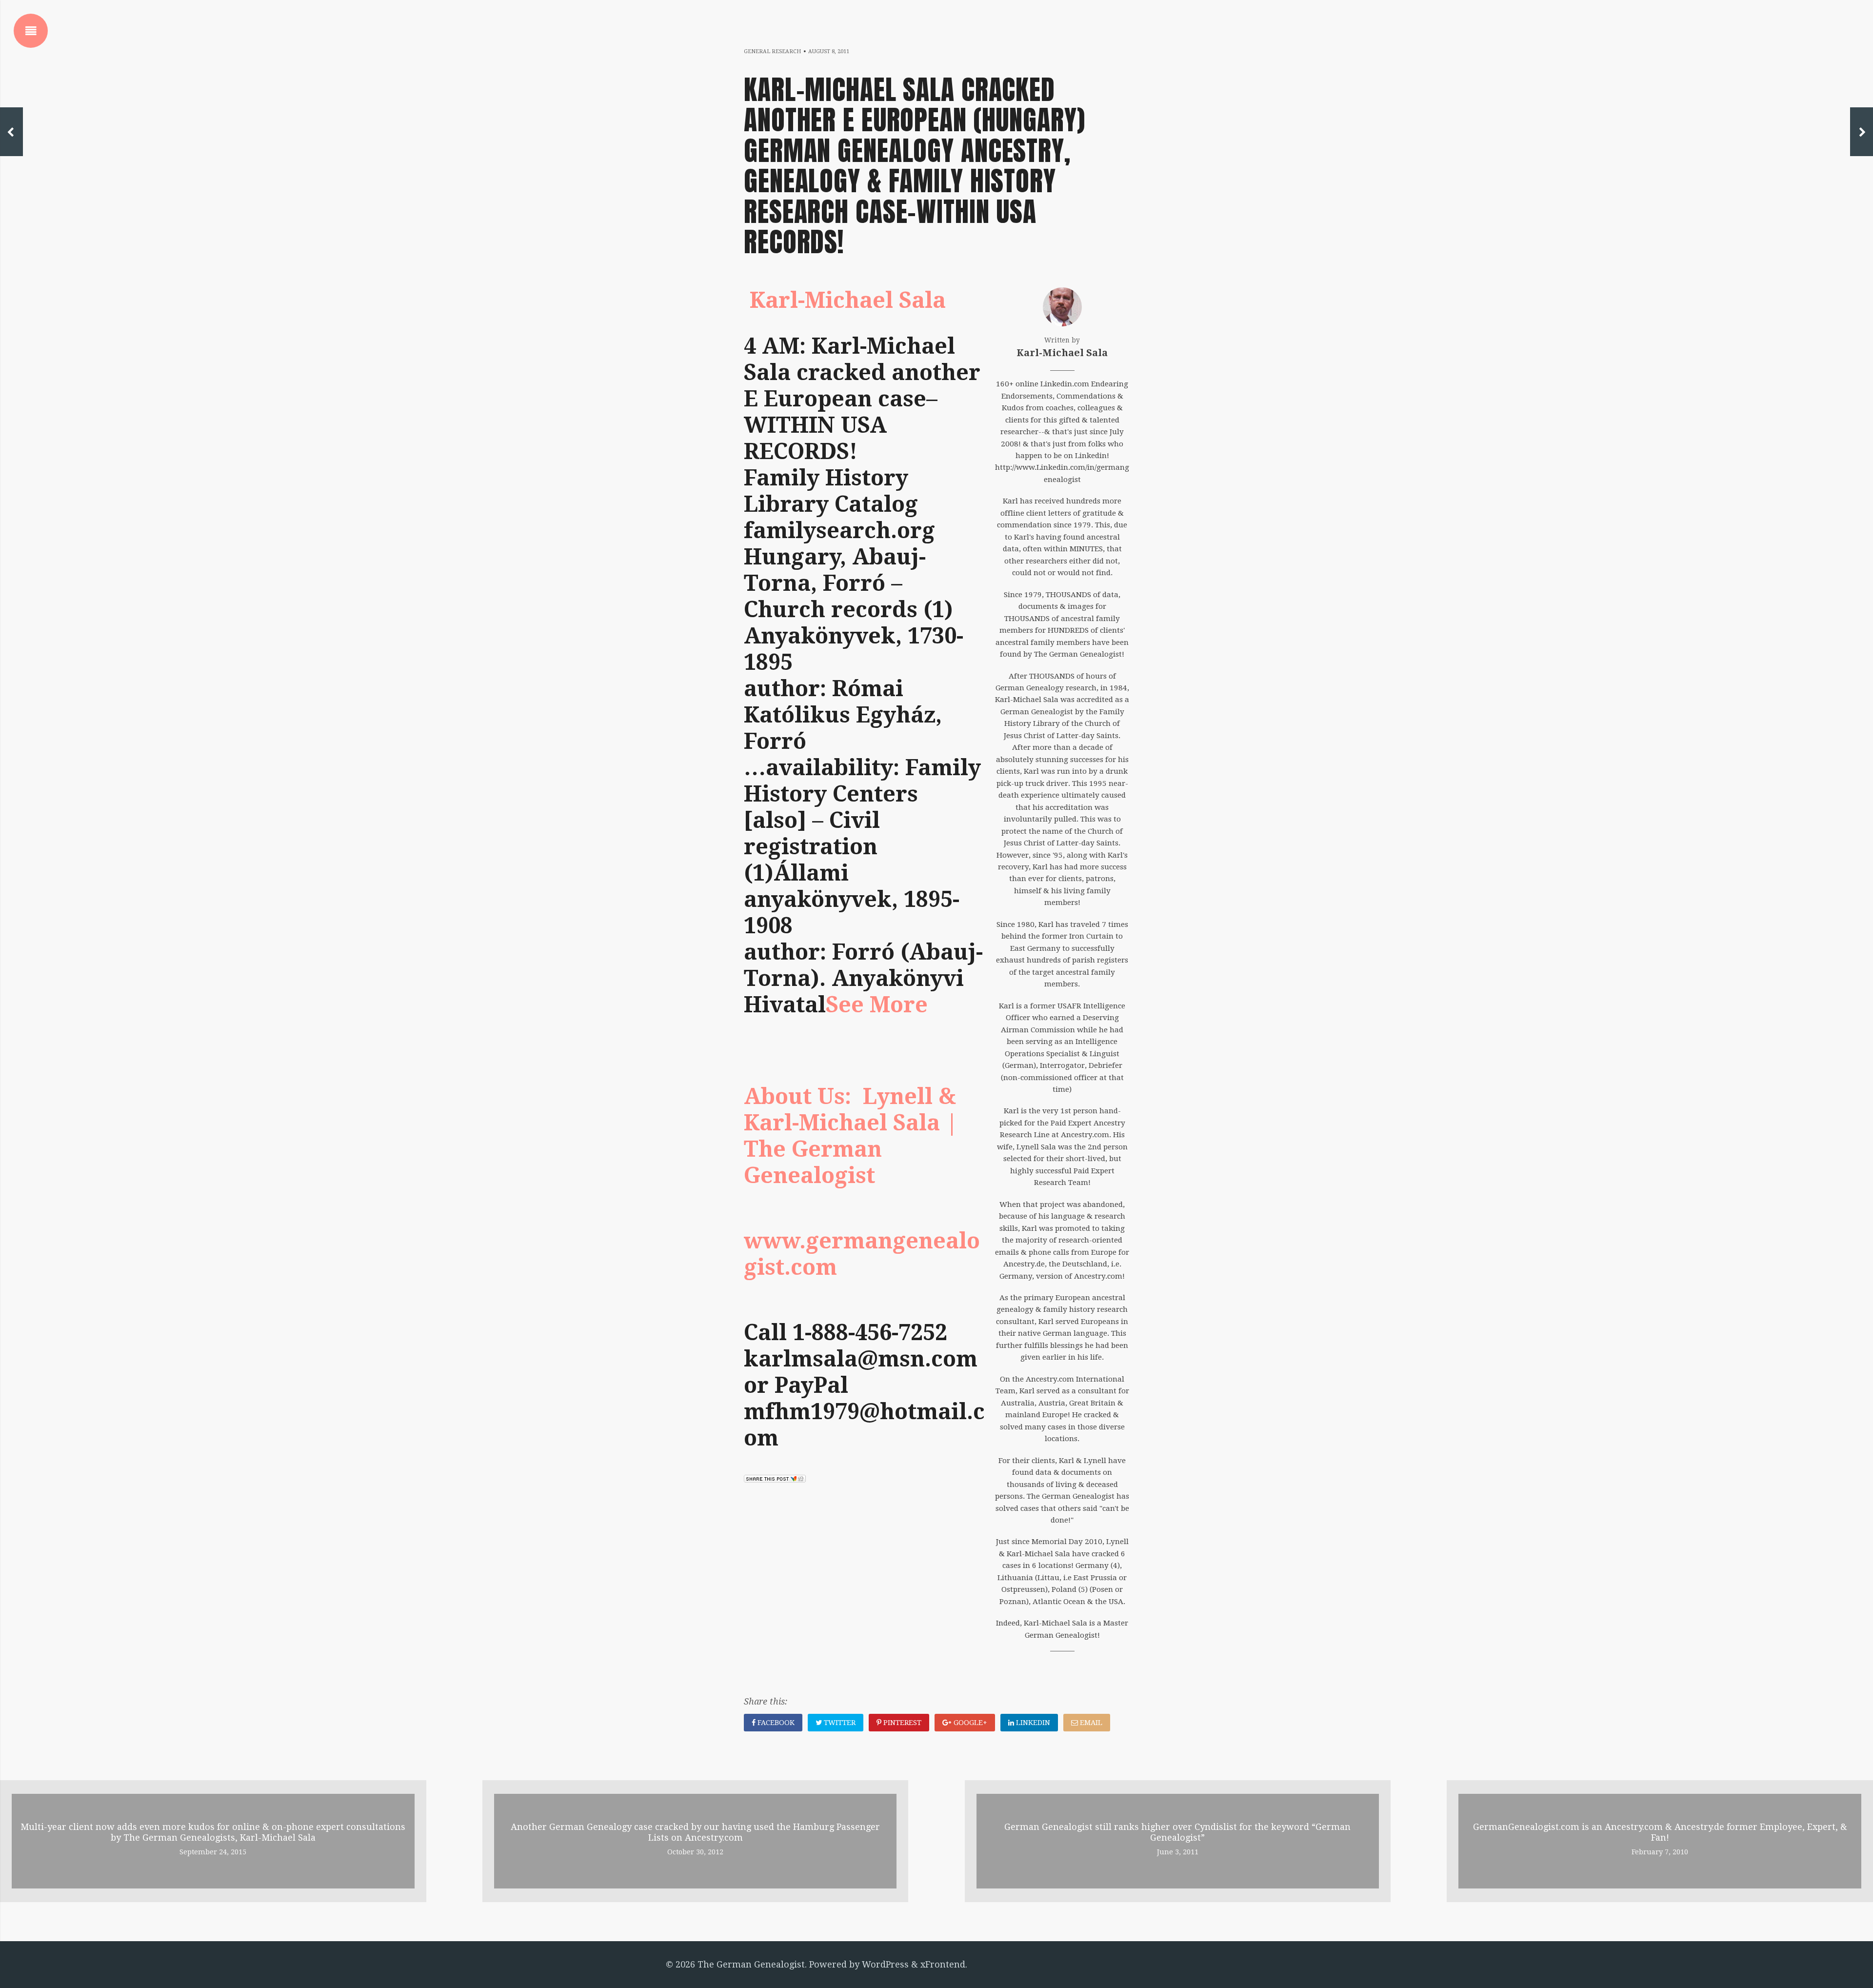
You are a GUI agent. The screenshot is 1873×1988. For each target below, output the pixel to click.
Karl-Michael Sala (848, 300)
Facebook (775, 1723)
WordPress (885, 1964)
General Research (772, 51)
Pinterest (901, 1723)
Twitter (839, 1723)
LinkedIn (1032, 1723)
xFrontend (943, 1964)
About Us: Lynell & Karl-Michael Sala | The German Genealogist (851, 1136)
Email (1090, 1723)
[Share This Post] (775, 1479)
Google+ (969, 1723)
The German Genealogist (751, 1964)
